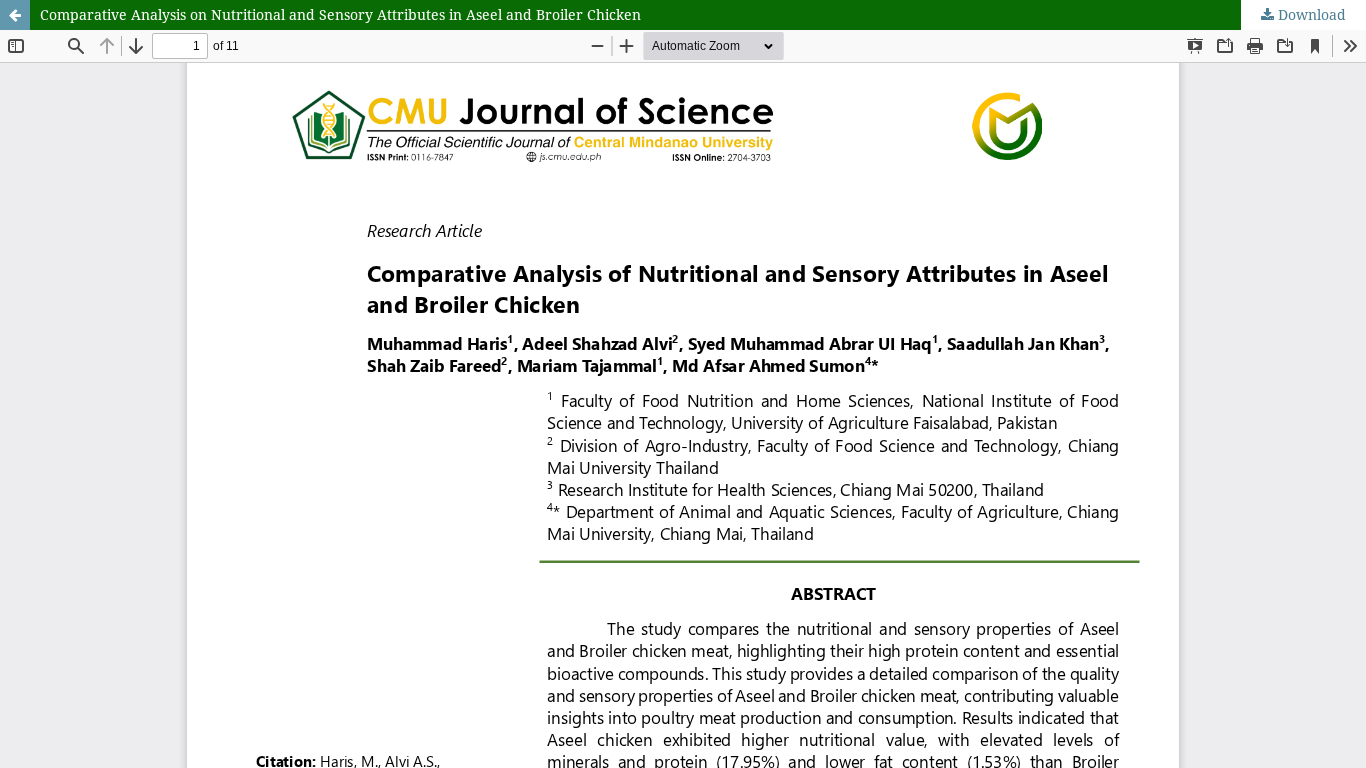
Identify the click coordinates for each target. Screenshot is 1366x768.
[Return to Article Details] (15, 15)
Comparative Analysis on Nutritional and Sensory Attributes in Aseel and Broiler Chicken (340, 14)
